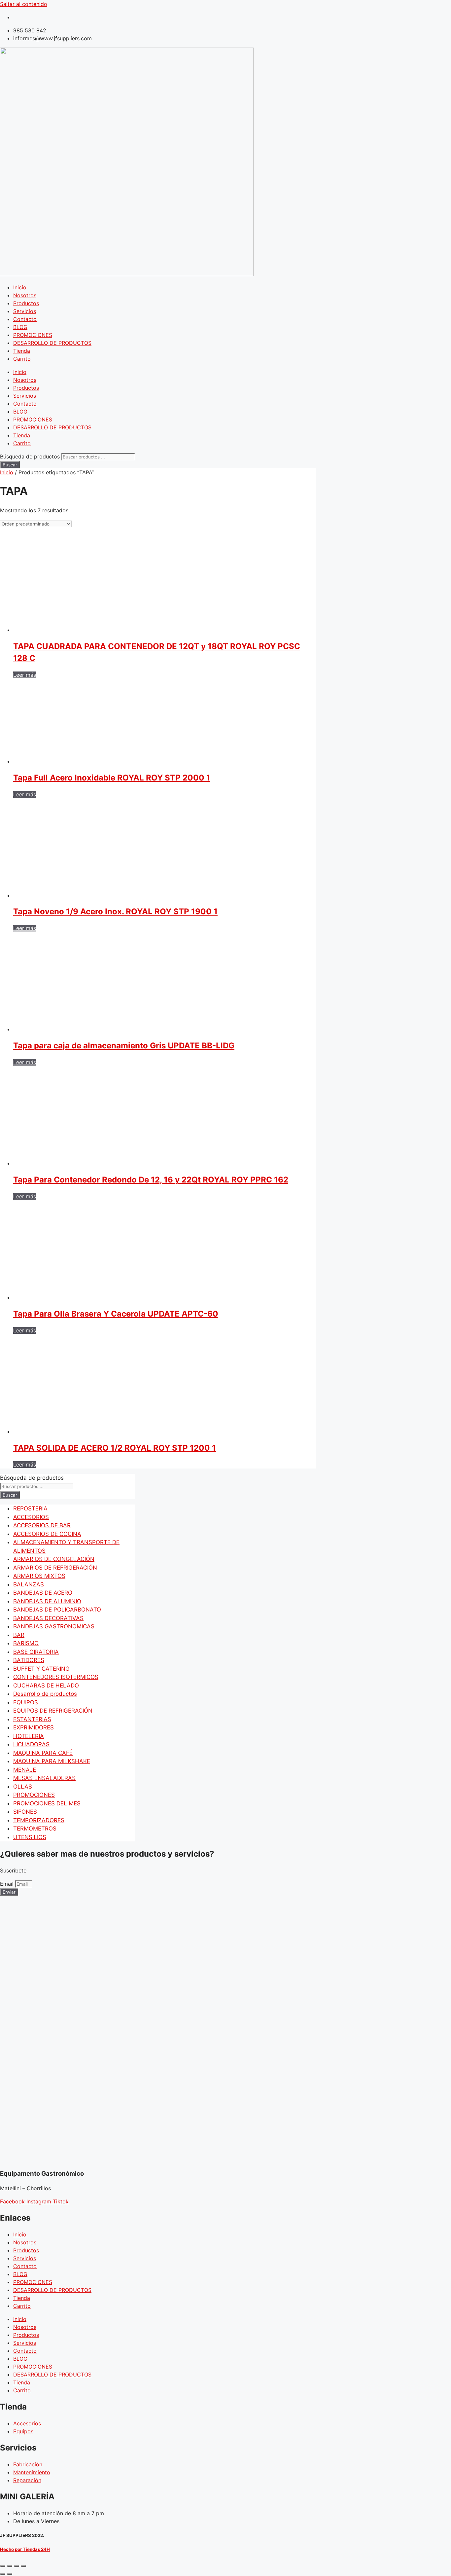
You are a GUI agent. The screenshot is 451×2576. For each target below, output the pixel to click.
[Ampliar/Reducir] (3, 2566)
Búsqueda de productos (31, 456)
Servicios (25, 311)
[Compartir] (17, 2566)
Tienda (22, 351)
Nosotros (25, 295)
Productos (26, 303)
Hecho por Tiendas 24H (25, 2549)
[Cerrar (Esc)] (23, 2566)
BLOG (20, 327)
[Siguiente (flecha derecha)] (10, 2574)
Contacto (25, 319)
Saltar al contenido (24, 4)
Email (8, 1884)
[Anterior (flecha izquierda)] (3, 2574)
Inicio (20, 287)
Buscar (10, 465)
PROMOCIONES (33, 335)
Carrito (22, 359)
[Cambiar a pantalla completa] (10, 2566)
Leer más (25, 675)
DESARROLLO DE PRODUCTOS (52, 343)
